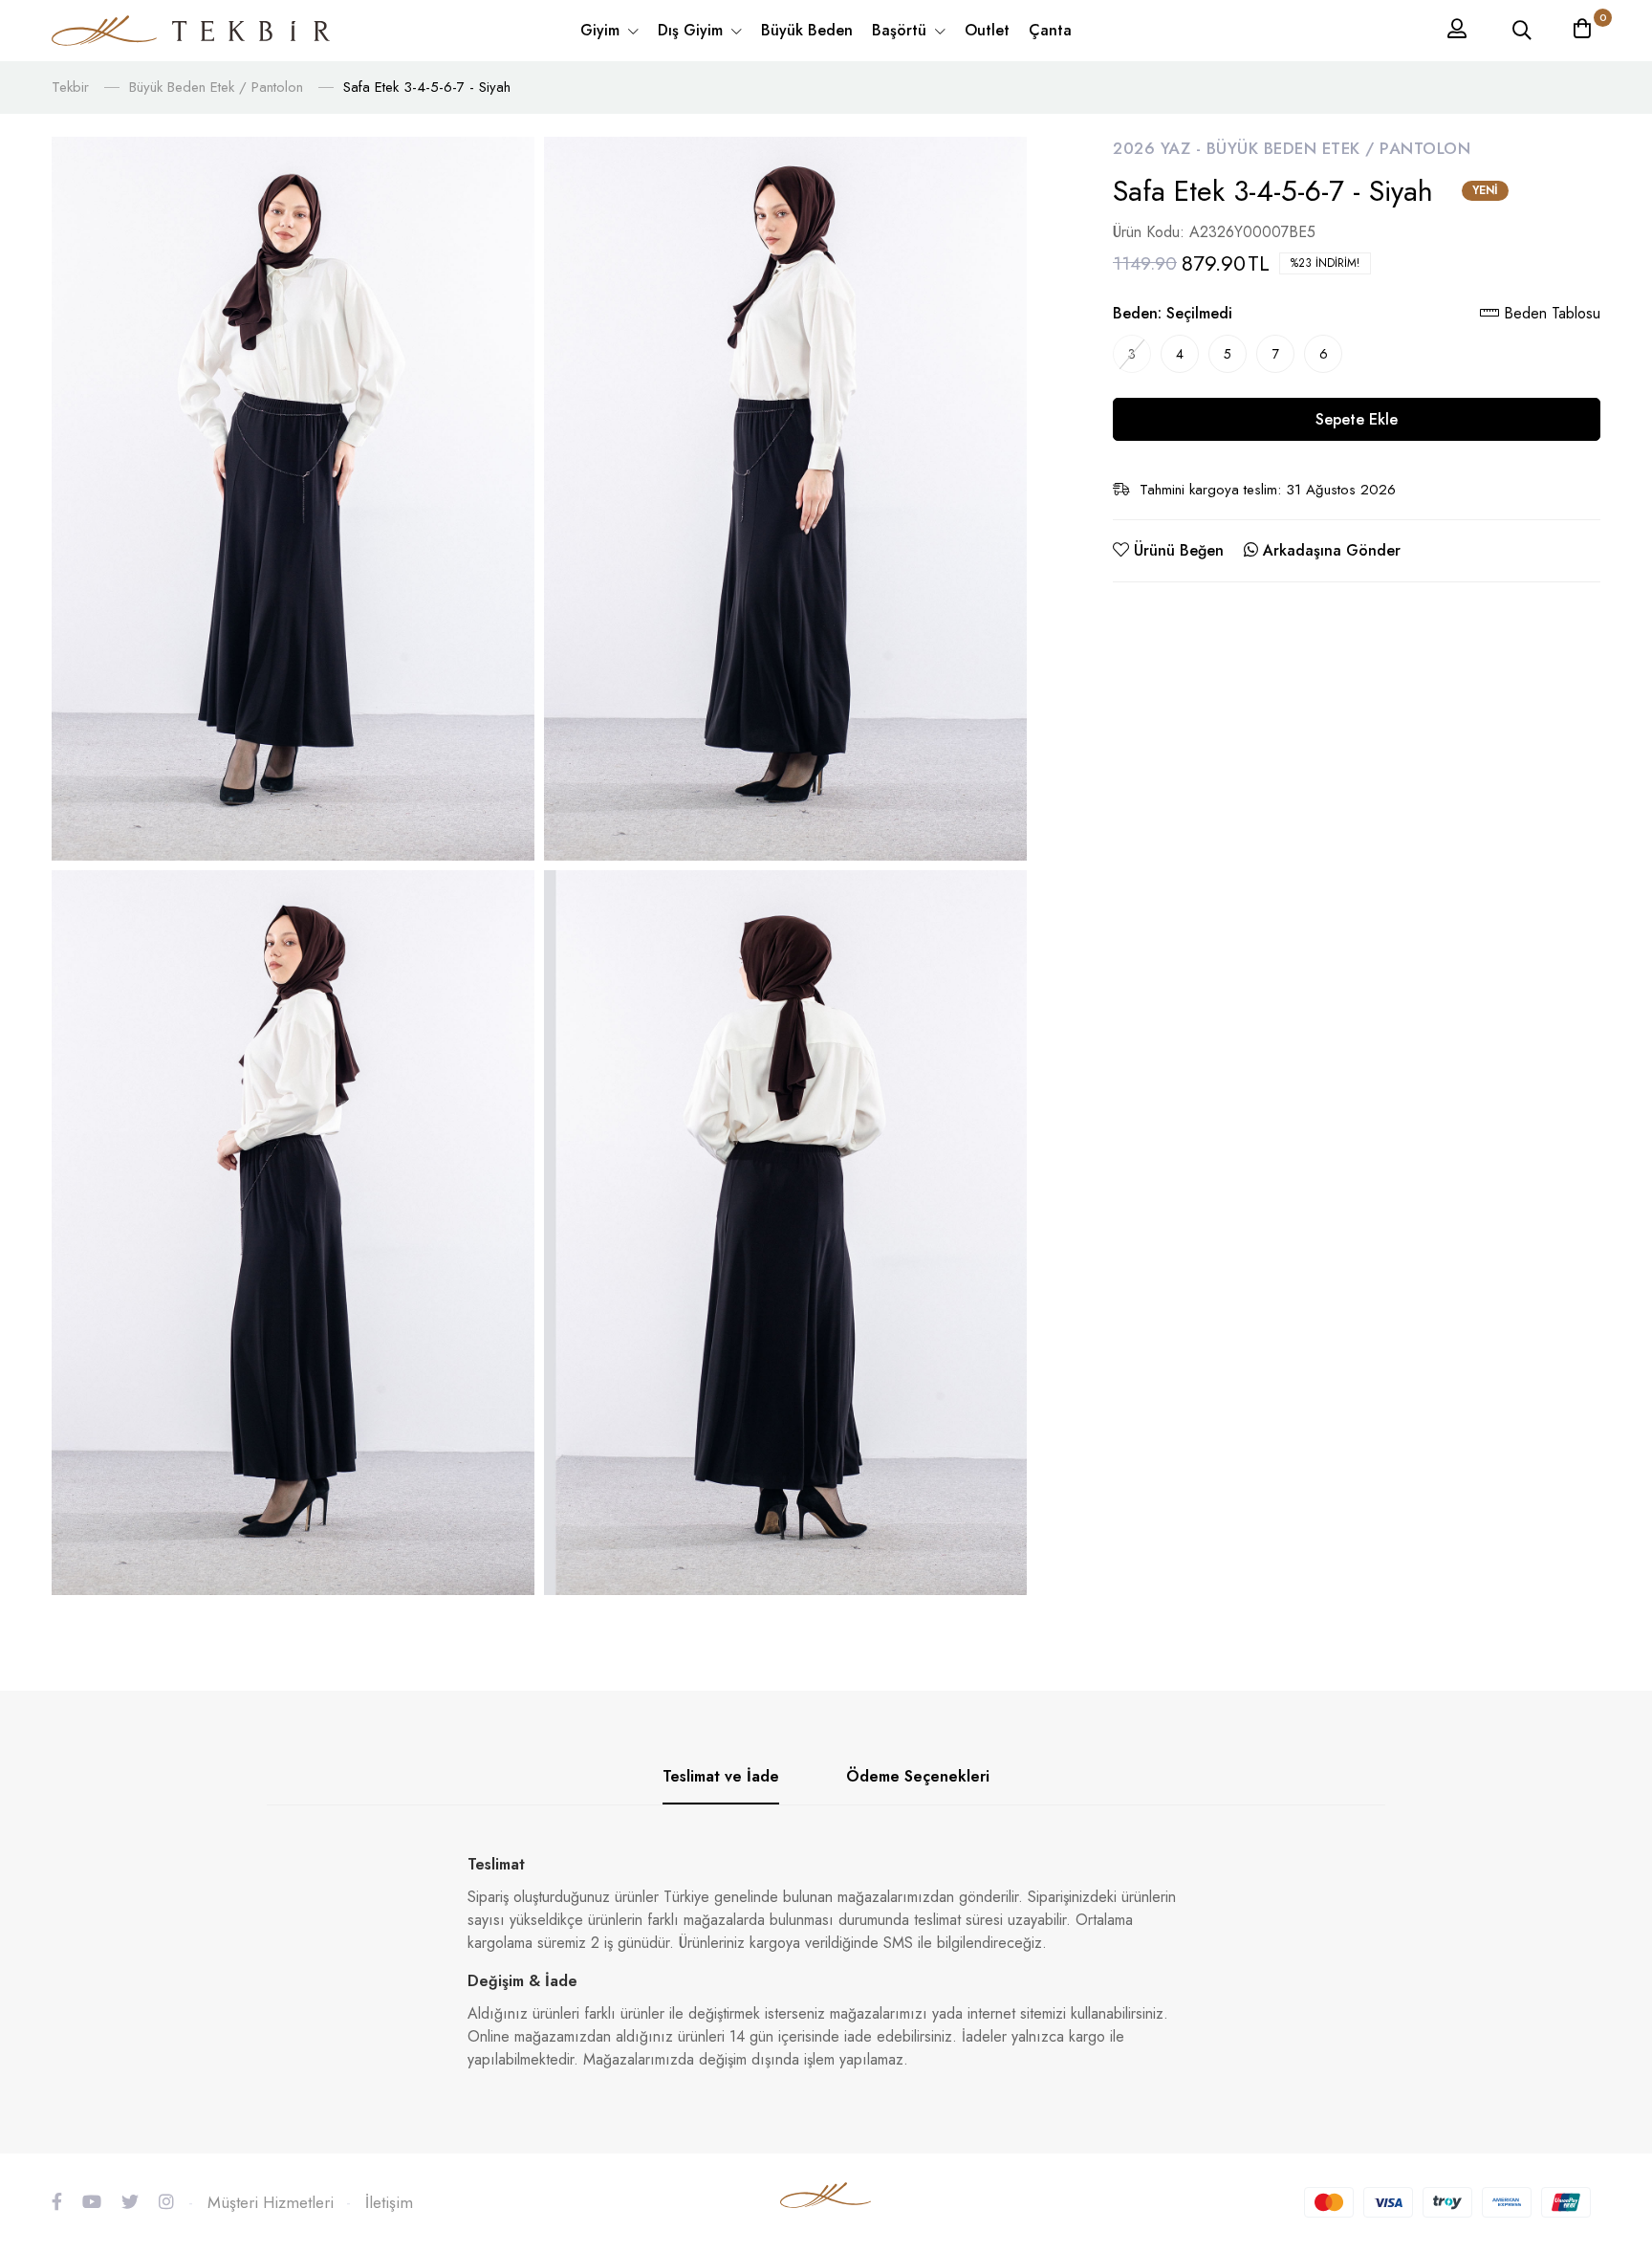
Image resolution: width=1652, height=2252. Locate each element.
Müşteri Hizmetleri (271, 2202)
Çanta (1050, 30)
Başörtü (902, 30)
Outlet (987, 30)
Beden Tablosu (1550, 313)
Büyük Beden (807, 30)
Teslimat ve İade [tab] (721, 1776)
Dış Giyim (693, 30)
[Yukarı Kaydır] (1604, 2046)
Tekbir (70, 87)
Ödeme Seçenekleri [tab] (918, 1776)
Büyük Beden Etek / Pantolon (216, 87)
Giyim (602, 30)
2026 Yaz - (1160, 148)
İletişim (389, 2202)
